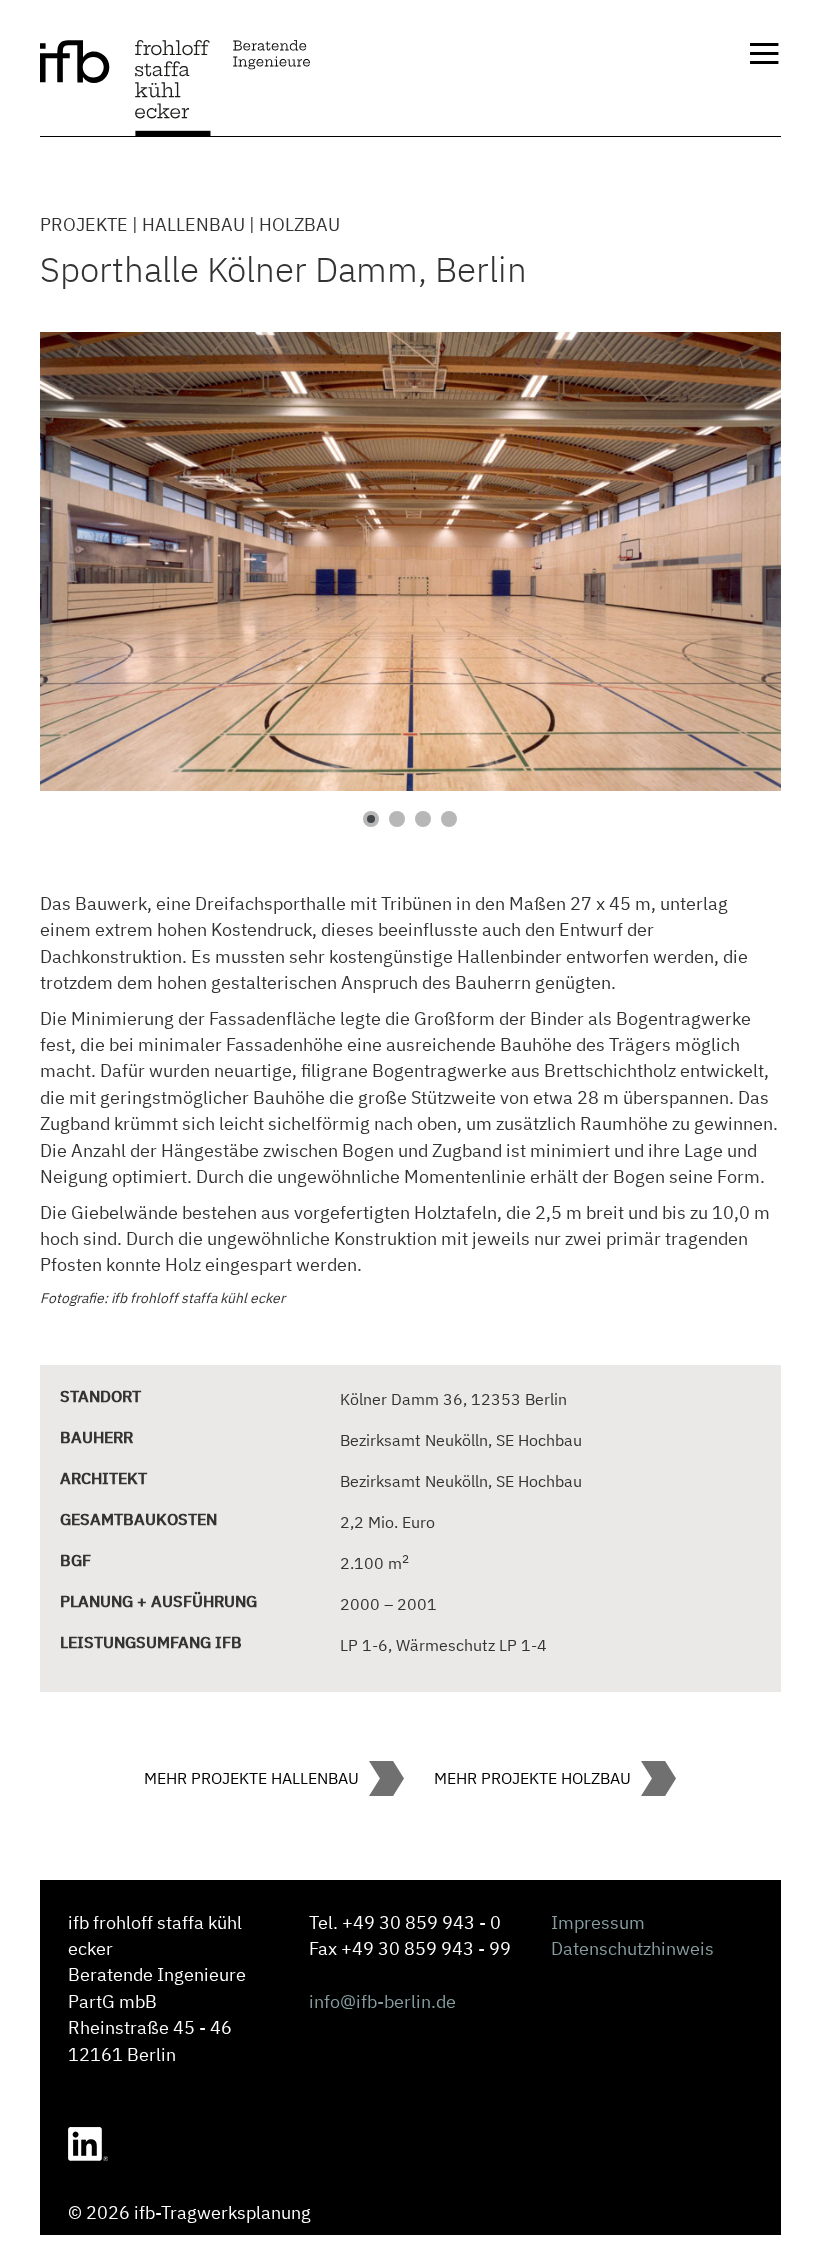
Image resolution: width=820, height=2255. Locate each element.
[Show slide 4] (449, 819)
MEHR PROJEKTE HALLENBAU (251, 1778)
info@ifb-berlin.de (382, 2001)
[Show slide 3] (423, 819)
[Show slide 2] (397, 819)
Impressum (598, 1922)
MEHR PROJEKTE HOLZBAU (532, 1778)
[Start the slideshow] (720, 562)
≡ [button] (764, 55)
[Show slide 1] (371, 819)
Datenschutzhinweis (632, 1948)
